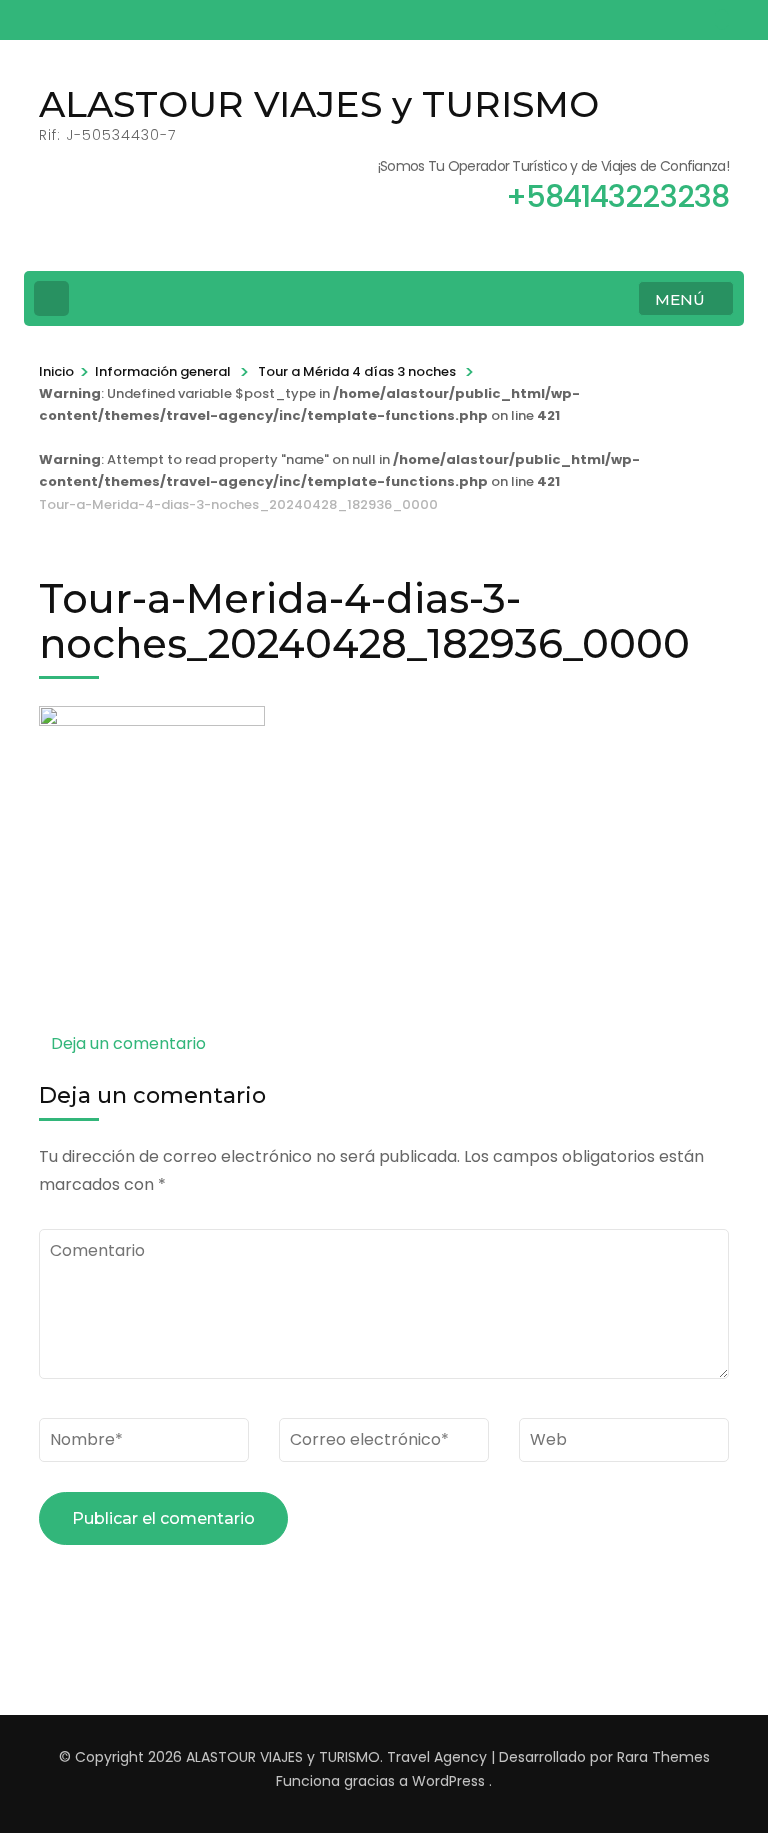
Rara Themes (663, 1757)
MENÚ (680, 299)
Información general (163, 371)
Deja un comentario (128, 1043)
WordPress (448, 1781)
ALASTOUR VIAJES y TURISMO (319, 104)
